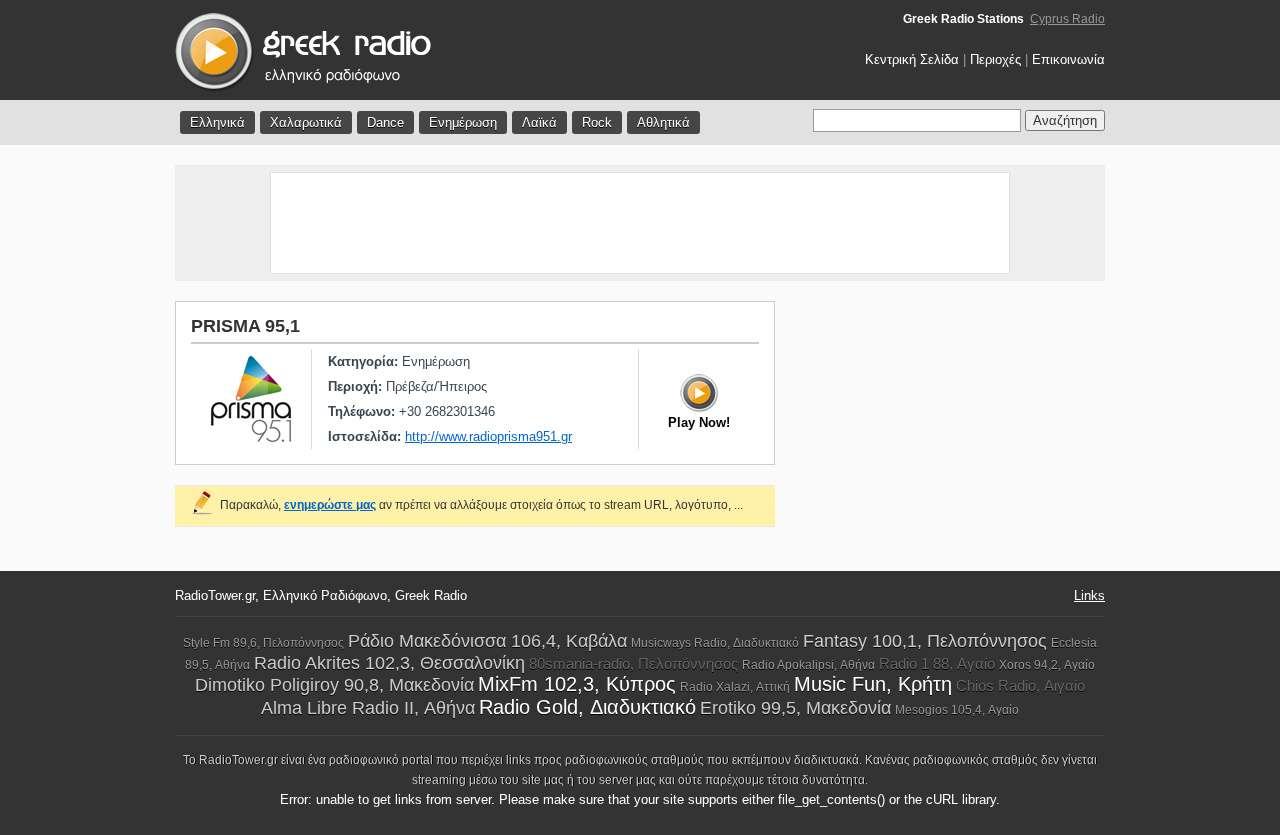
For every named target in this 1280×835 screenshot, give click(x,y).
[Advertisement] (640, 223)
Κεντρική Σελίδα (912, 59)
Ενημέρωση (463, 122)
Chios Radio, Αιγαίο (1020, 685)
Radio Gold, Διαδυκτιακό (587, 707)
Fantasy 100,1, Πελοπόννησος (925, 641)
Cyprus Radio (1067, 19)
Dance (385, 122)
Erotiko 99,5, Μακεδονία (795, 708)
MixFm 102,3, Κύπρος (577, 684)
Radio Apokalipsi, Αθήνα (808, 665)
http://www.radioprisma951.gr (488, 436)
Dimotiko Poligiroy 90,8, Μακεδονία (334, 685)
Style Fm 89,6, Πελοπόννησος (263, 643)
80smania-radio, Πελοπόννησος (633, 663)
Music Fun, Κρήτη (873, 684)
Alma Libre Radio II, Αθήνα (368, 708)
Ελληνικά (217, 122)
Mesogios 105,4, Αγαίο (957, 710)
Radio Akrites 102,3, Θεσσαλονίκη (389, 663)
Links (1089, 595)
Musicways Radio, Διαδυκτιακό (715, 643)
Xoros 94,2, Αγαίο (1047, 665)
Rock (597, 122)
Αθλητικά (663, 122)
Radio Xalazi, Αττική (735, 687)
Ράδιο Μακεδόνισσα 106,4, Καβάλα (487, 641)
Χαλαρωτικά (306, 122)
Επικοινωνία (1068, 59)
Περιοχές (995, 59)
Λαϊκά (539, 122)
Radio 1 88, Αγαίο (937, 663)
